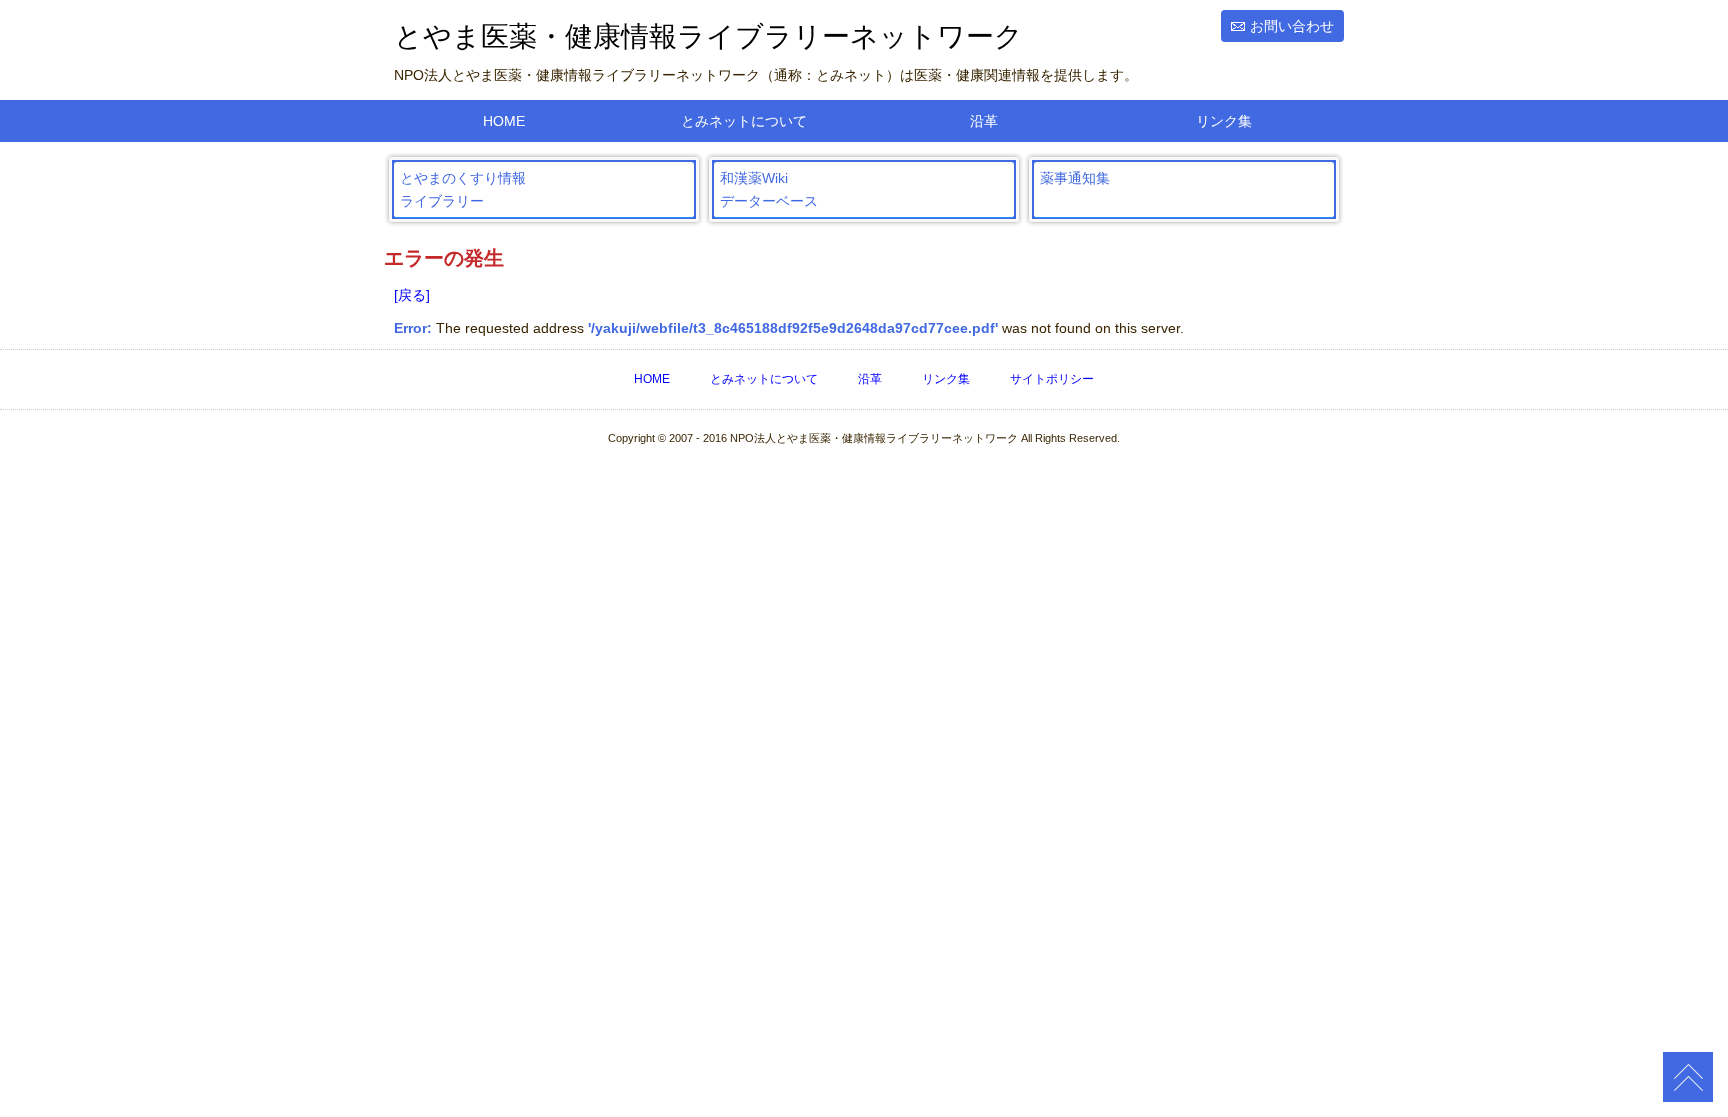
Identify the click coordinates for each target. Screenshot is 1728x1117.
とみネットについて (744, 121)
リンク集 (1224, 121)
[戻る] (412, 295)
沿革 (984, 121)
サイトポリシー (1052, 379)
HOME (504, 121)
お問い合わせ (1292, 26)
